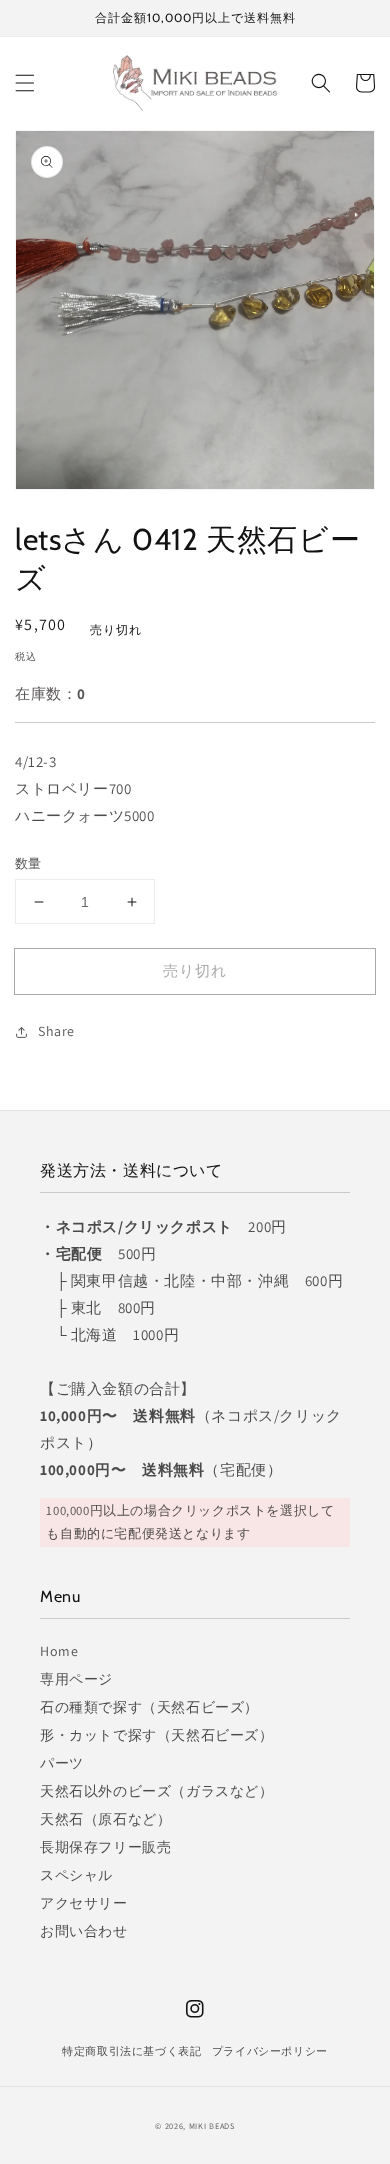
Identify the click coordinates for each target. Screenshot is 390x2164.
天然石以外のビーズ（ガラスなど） (157, 1791)
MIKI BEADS (212, 2125)
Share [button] (56, 1031)
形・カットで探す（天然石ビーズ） (157, 1735)
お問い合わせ (84, 1931)
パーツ (62, 1763)
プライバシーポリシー (270, 2051)
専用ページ (76, 1679)
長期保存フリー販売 (105, 1847)
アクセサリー (84, 1903)
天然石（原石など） (105, 1819)
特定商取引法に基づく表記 (131, 2051)
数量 (28, 863)
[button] (25, 83)
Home (59, 1651)
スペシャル (76, 1875)
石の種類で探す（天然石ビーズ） (149, 1707)
